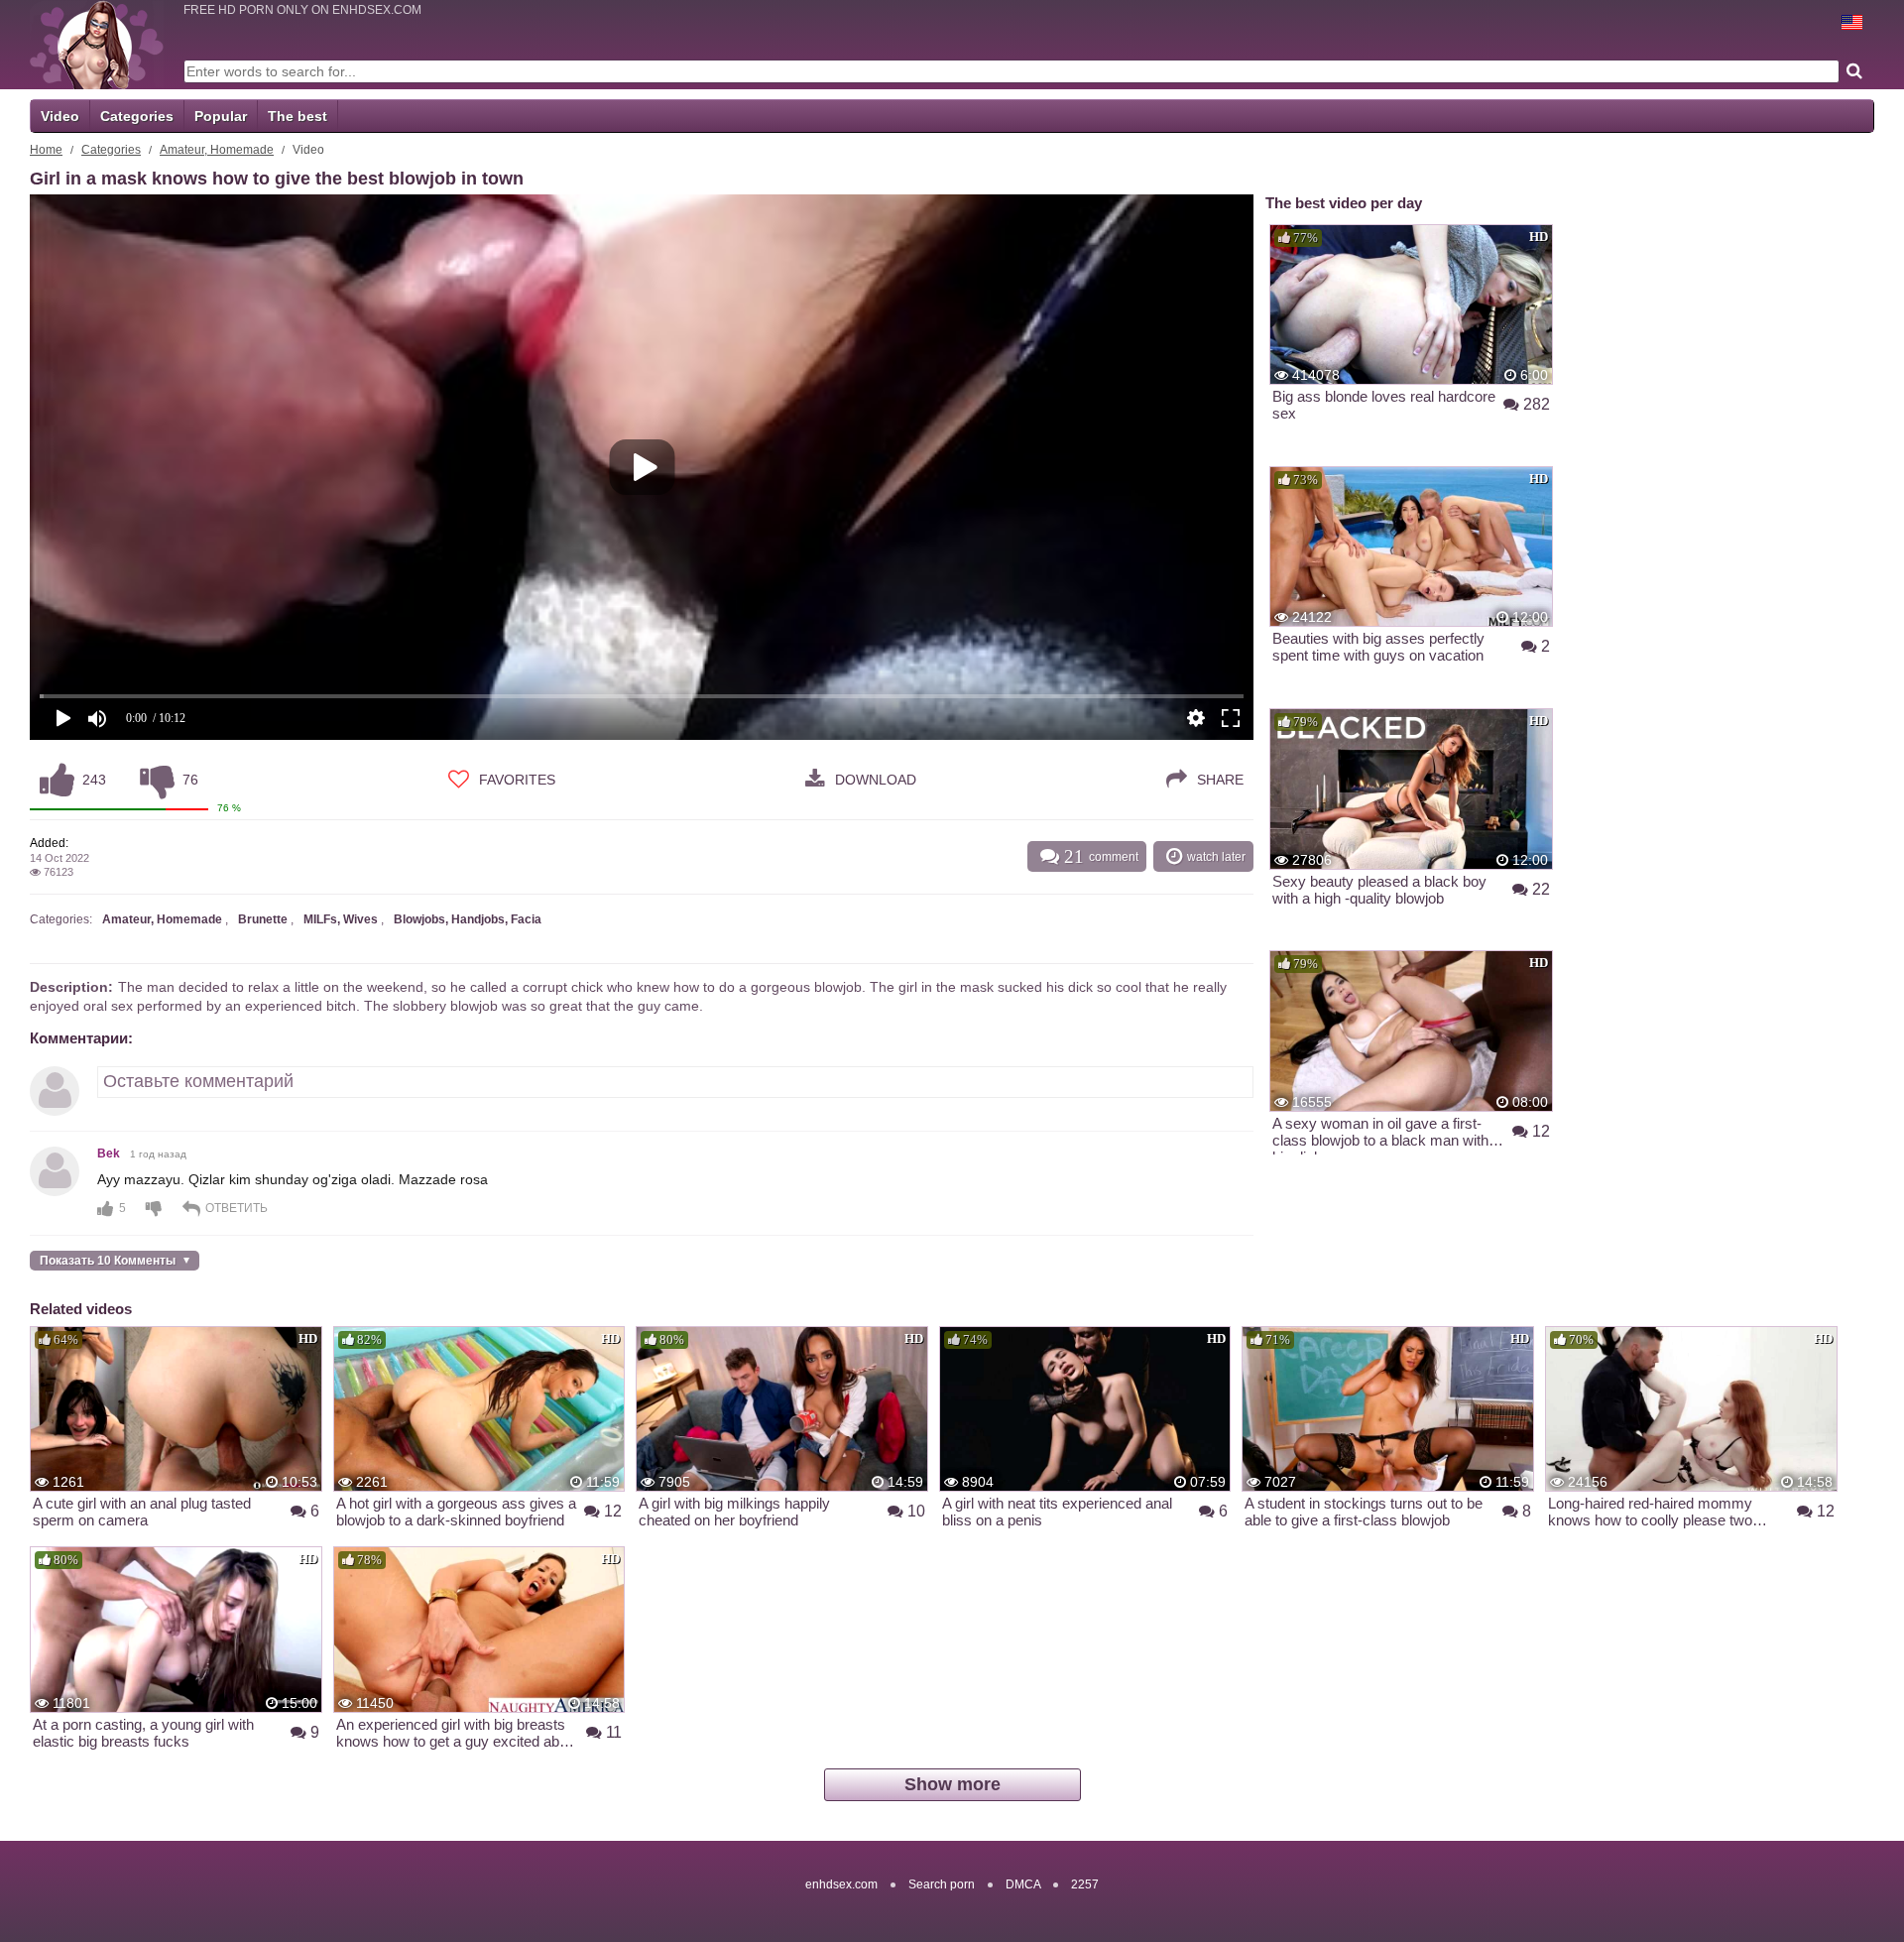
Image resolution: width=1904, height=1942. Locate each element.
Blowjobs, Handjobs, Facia (468, 919)
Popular (221, 116)
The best (297, 116)
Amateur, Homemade (217, 150)
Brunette (263, 919)
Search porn (942, 1884)
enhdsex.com (841, 1884)
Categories (137, 116)
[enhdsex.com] (97, 45)
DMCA (1023, 1884)
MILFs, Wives (341, 919)
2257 (1085, 1884)
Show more (952, 1784)
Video (60, 116)
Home (46, 150)
